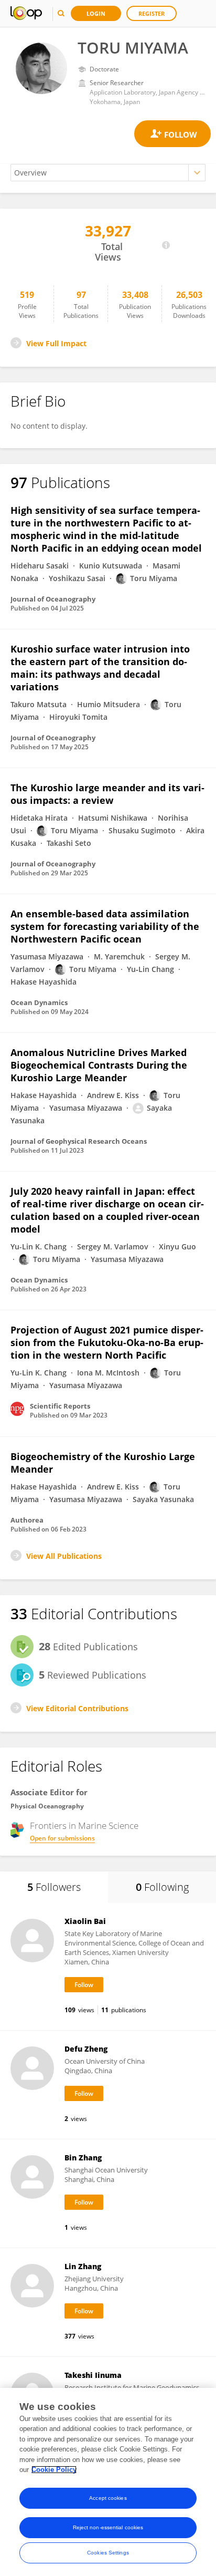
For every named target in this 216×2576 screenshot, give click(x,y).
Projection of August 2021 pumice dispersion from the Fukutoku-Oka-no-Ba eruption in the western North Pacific (107, 1342)
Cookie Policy (54, 2470)
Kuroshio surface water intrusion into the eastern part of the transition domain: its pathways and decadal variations (100, 668)
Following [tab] (162, 1887)
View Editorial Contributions (77, 1708)
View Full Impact (56, 343)
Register (152, 13)
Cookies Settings (108, 2553)
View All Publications (64, 1556)
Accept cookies (108, 2498)
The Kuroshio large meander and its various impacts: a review (107, 794)
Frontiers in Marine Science (84, 1826)
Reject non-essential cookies (108, 2527)
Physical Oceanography (47, 1806)
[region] (108, 2482)
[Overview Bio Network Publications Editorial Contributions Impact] (108, 173)
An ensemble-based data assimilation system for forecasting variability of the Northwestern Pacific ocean (105, 926)
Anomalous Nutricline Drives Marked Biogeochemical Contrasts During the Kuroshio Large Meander (99, 1065)
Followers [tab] (54, 1887)
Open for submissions (62, 1838)
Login (96, 13)
